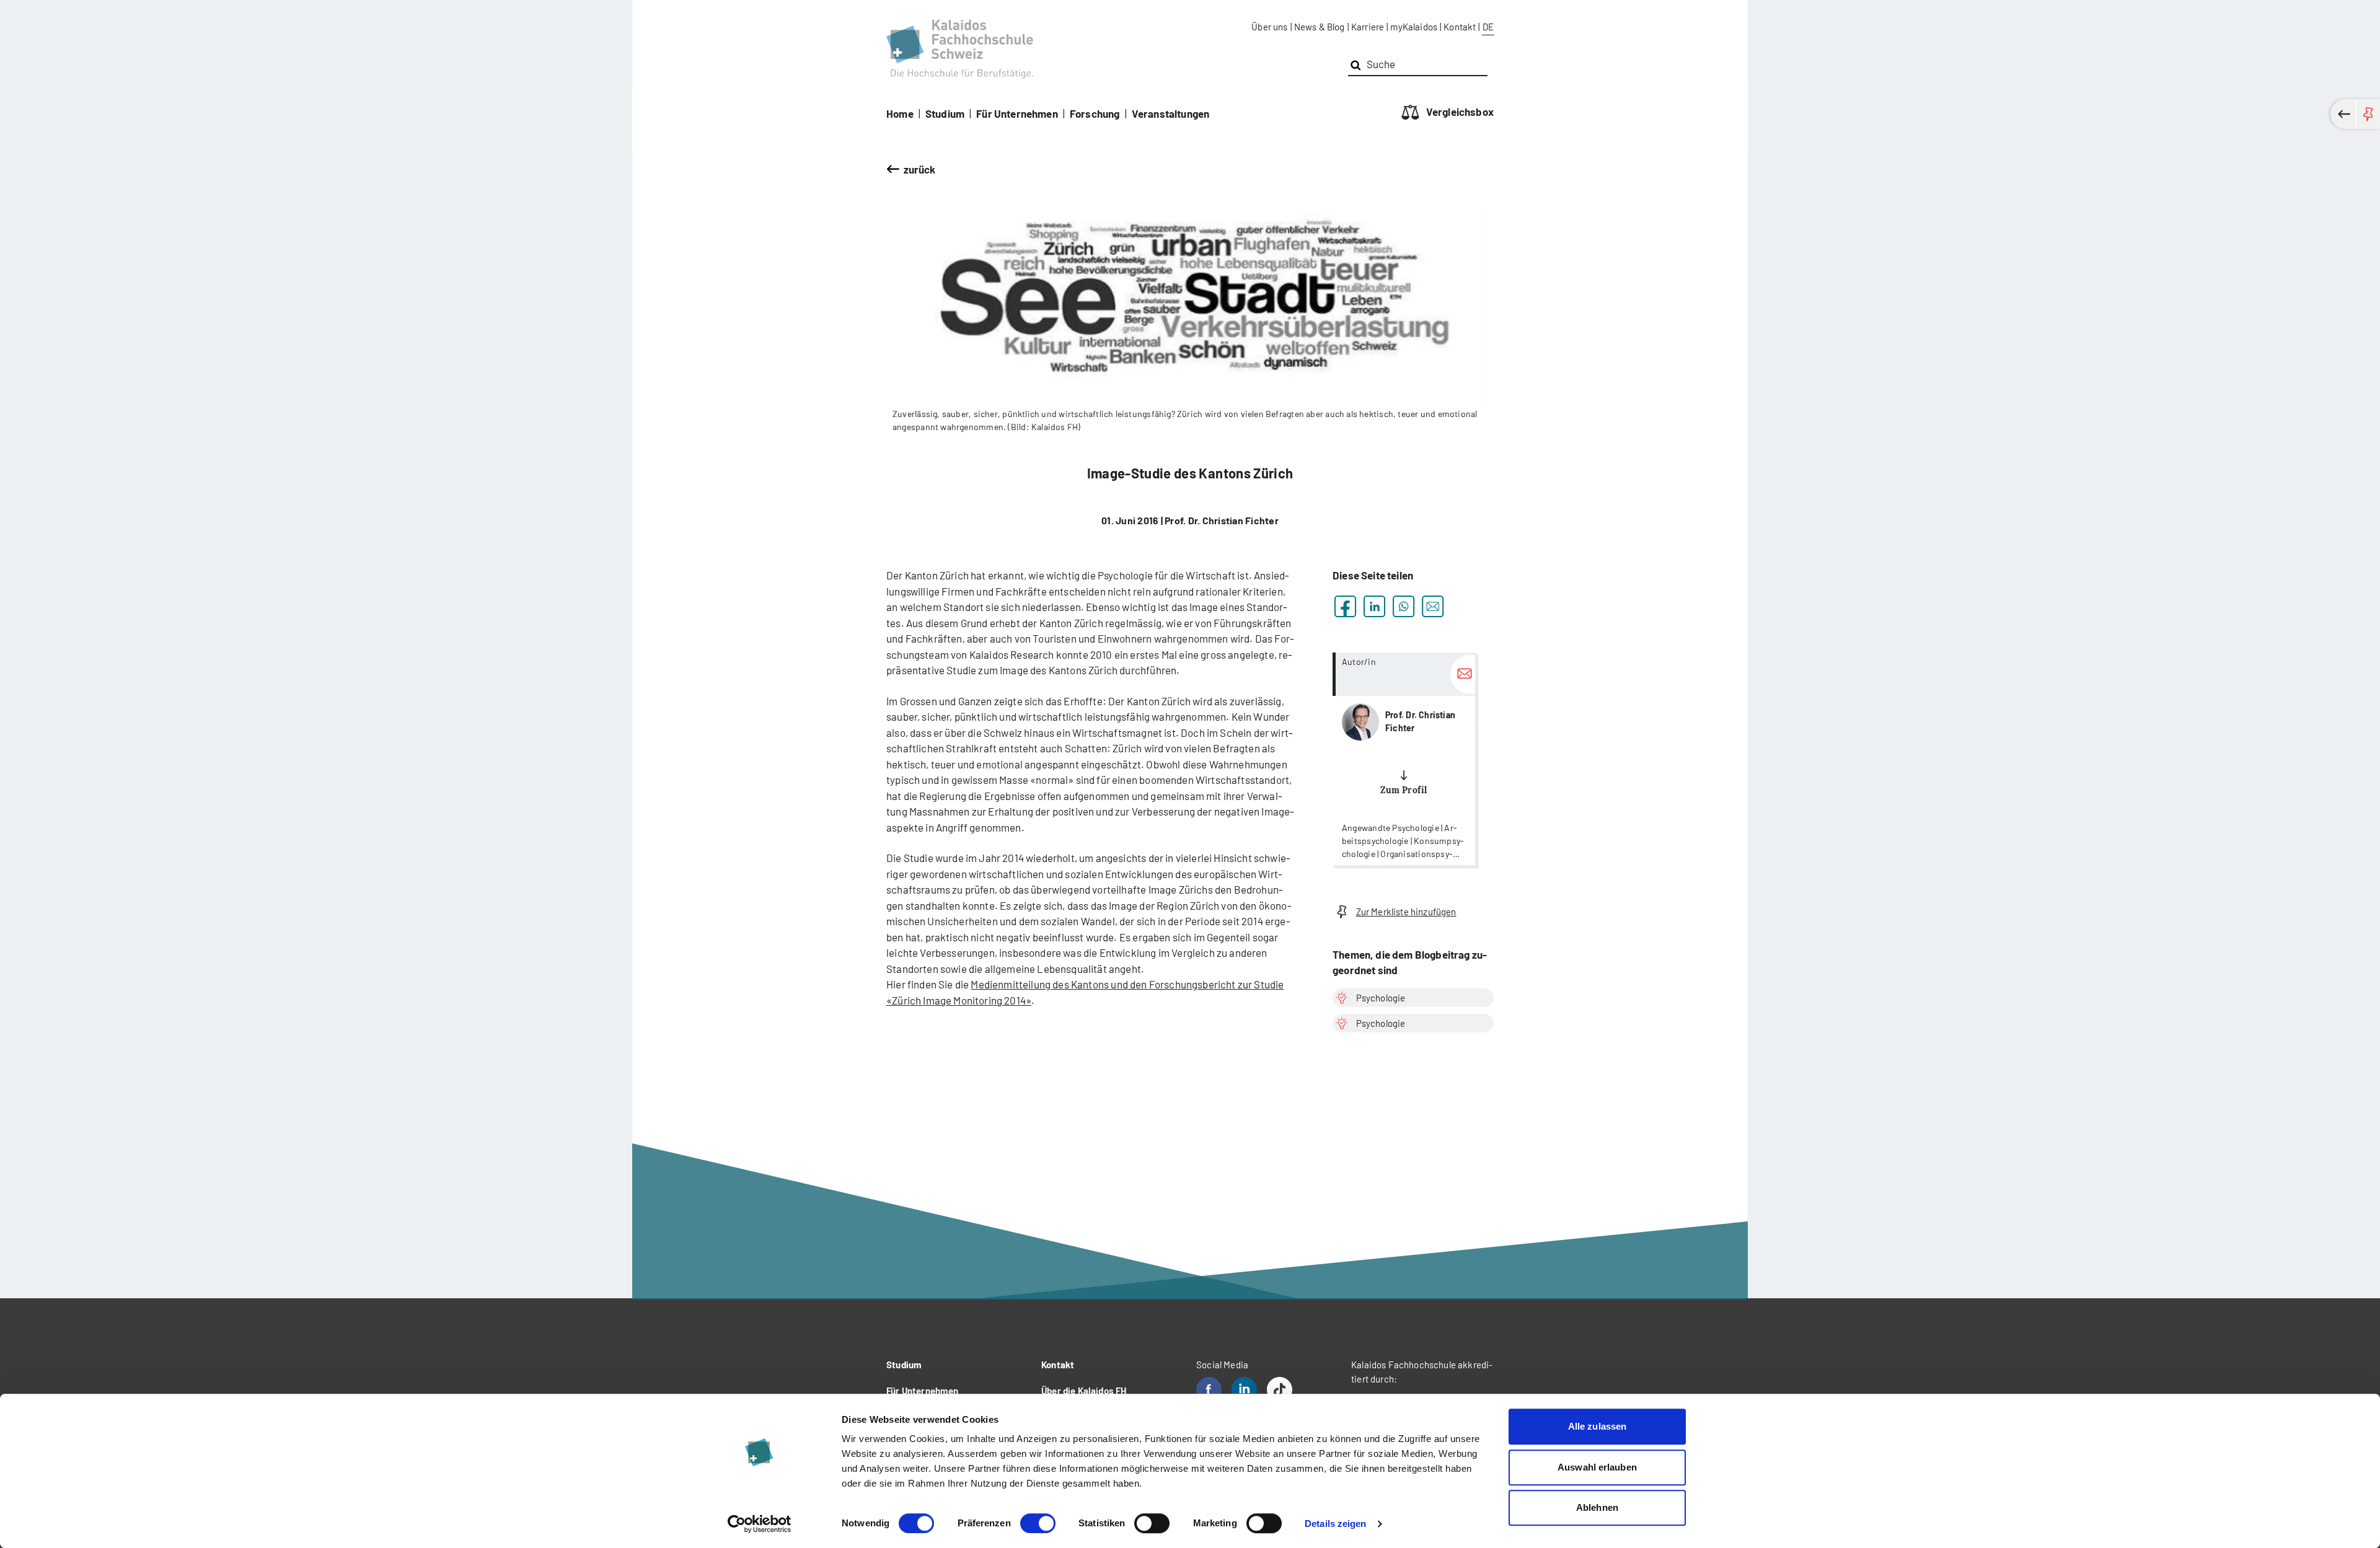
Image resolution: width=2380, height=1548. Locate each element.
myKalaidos (1414, 27)
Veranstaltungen (1171, 113)
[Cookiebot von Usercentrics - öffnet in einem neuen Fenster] (760, 1524)
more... (1404, 759)
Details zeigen (1335, 1524)
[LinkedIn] (1244, 1390)
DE (1488, 27)
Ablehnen (1597, 1507)
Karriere (1368, 27)
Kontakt (1460, 27)
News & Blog (1320, 27)
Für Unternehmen (1017, 113)
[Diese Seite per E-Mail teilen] (1433, 606)
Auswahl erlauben (1597, 1467)
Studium (945, 113)
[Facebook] (1209, 1390)
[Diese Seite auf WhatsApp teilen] (1404, 606)
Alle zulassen (1597, 1426)
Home (900, 113)
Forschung (1095, 113)
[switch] (1038, 1523)
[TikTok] (1280, 1390)
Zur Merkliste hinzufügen (1406, 912)
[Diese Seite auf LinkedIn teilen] (1374, 606)
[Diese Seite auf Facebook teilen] (1345, 606)
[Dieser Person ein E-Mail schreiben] (1463, 675)
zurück (920, 169)
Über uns (1269, 27)
